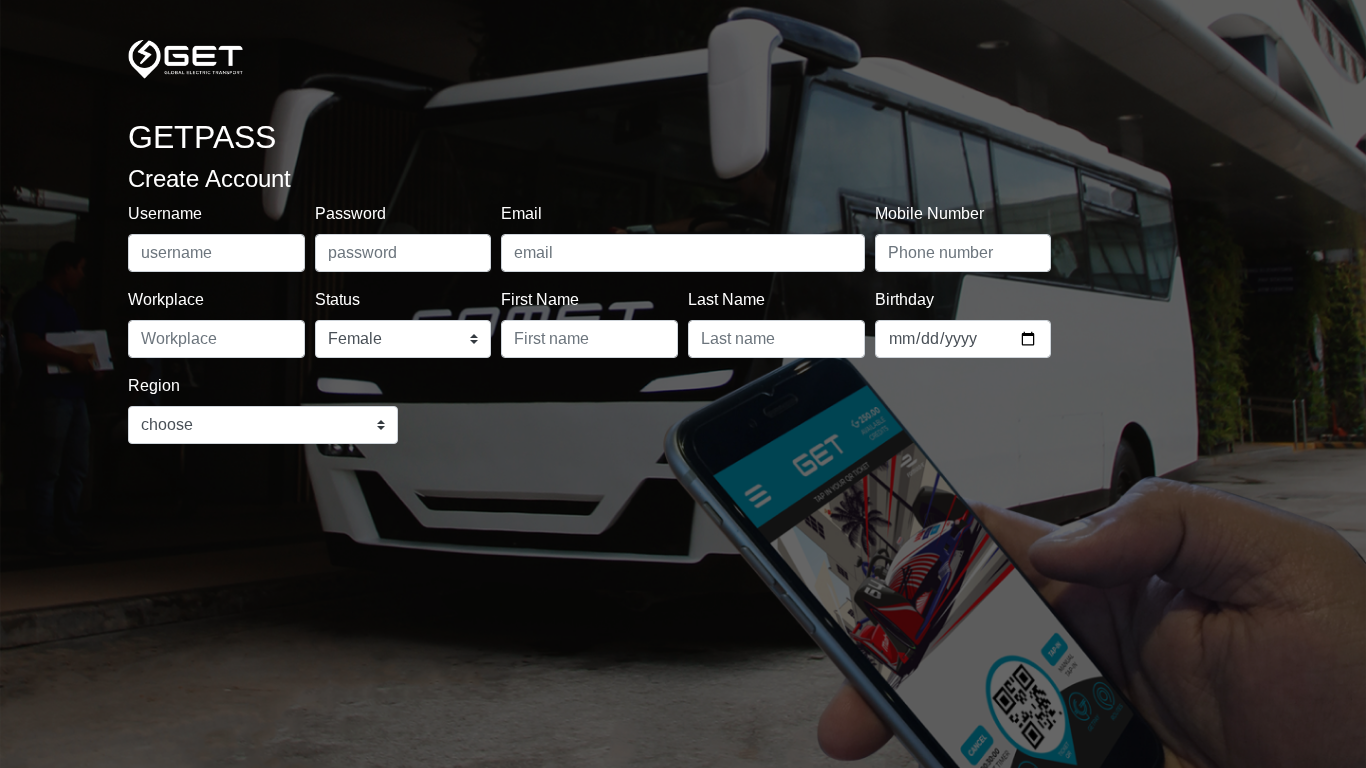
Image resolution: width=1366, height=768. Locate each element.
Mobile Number (929, 213)
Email (521, 213)
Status (337, 299)
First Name (540, 299)
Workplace (166, 299)
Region (154, 385)
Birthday (904, 299)
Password (350, 213)
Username (165, 213)
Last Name (726, 299)
